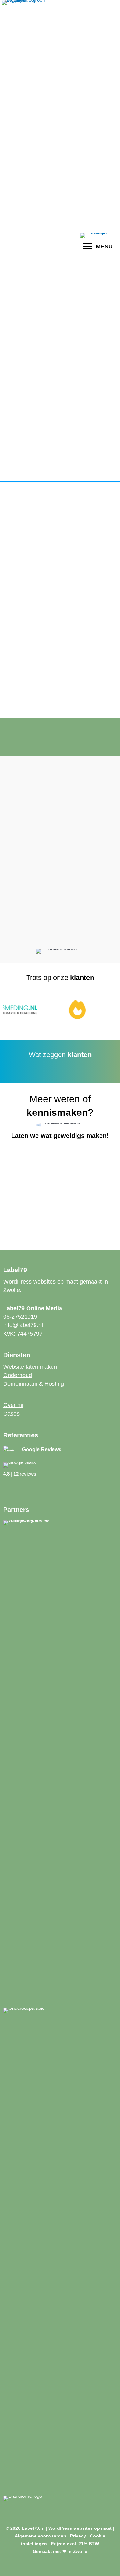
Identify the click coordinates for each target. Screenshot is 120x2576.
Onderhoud (89, 849)
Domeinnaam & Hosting (34, 1384)
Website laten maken (30, 1367)
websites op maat (44, 805)
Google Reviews (42, 1449)
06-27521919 (20, 1317)
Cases (11, 1414)
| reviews (20, 1474)
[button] (6, 1491)
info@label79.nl (23, 1325)
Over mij (14, 1405)
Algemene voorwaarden (40, 2536)
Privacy (78, 2536)
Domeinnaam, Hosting (34, 849)
